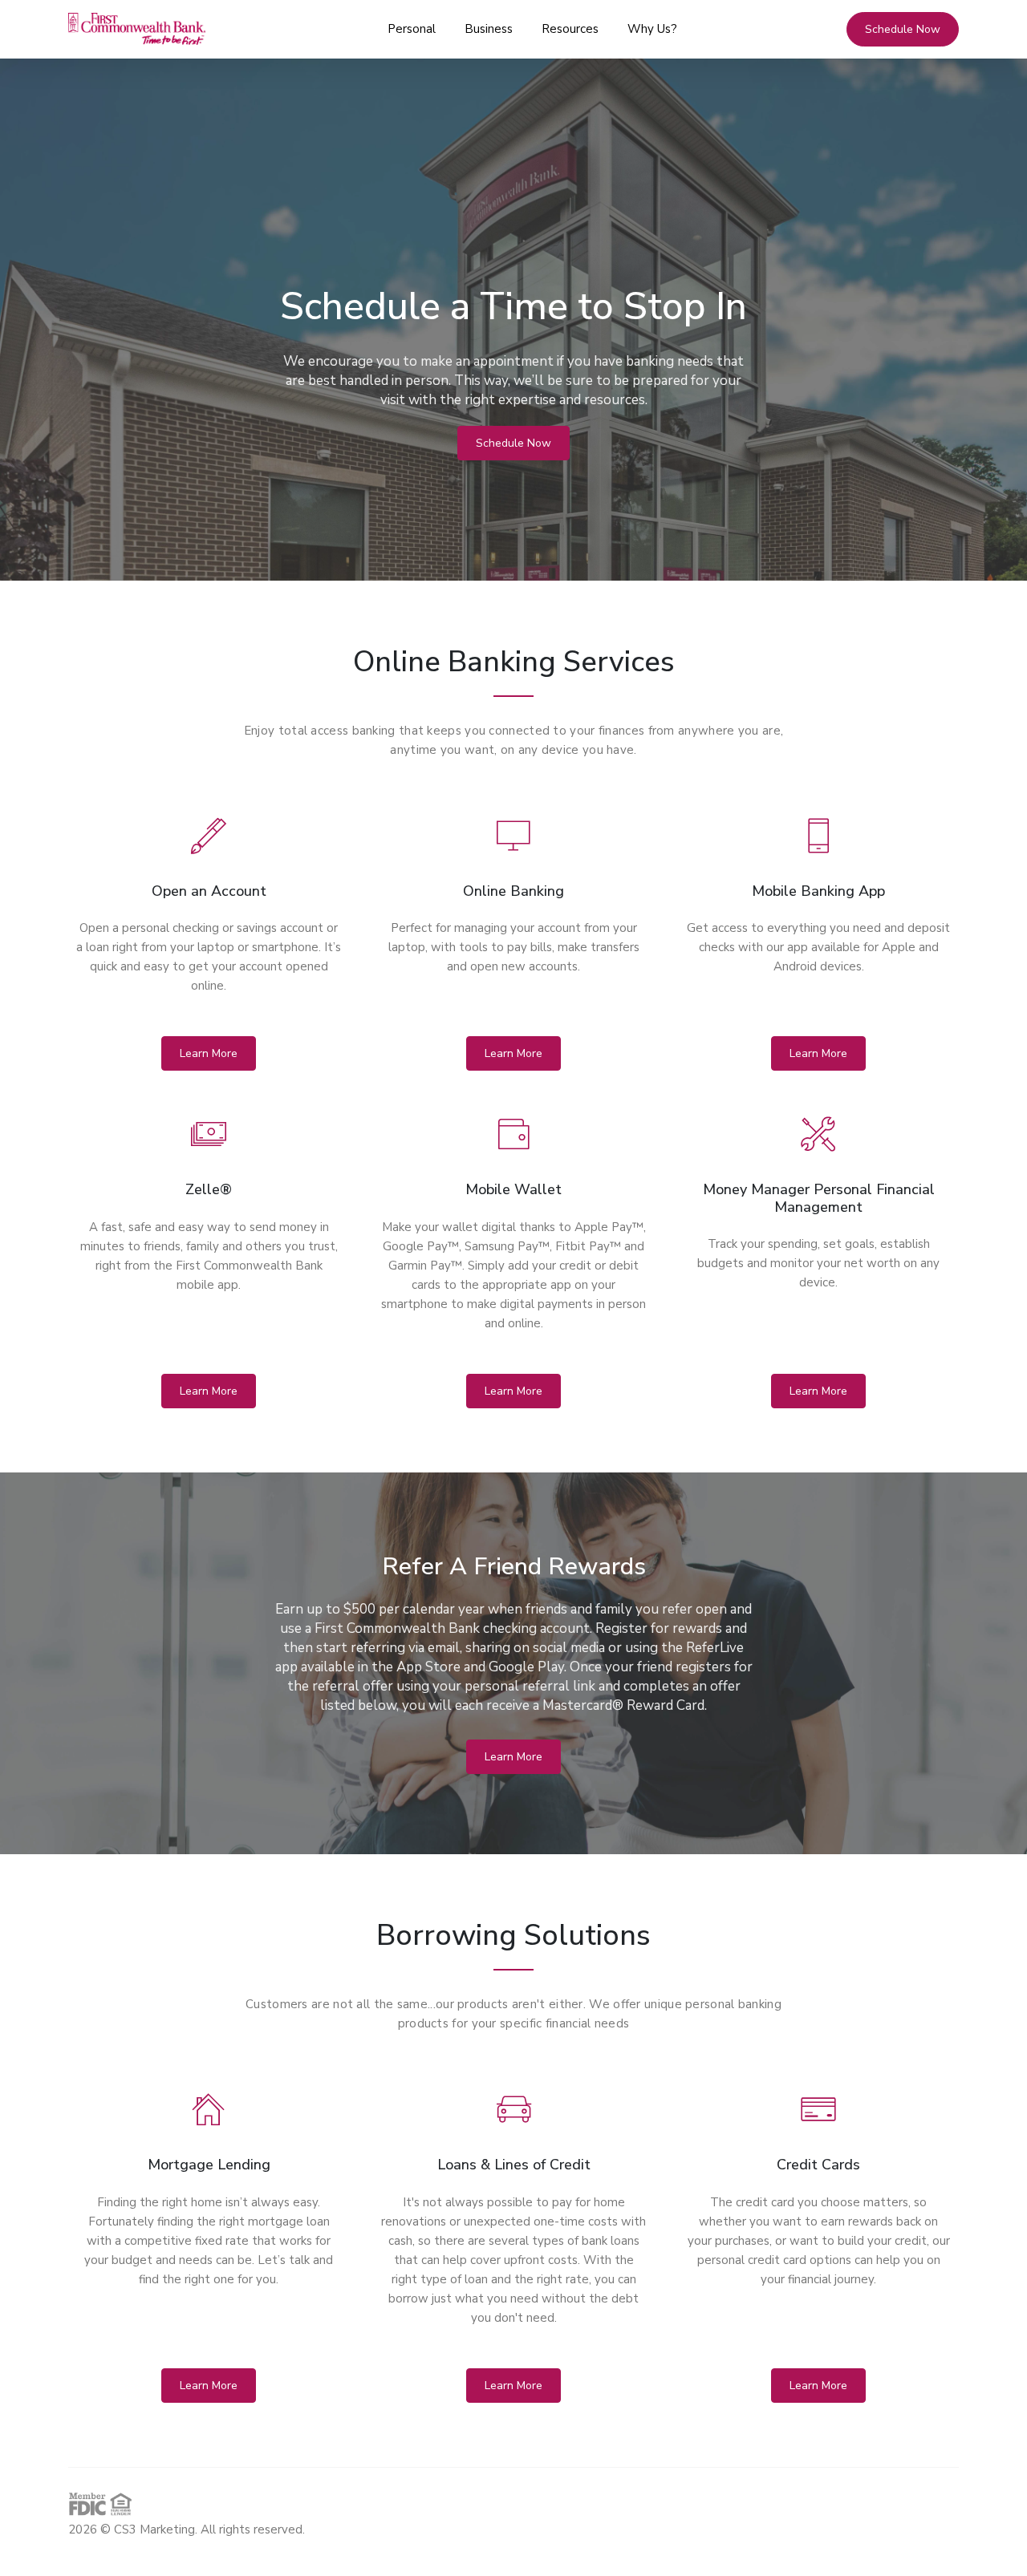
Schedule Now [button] (903, 29)
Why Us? (652, 29)
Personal (412, 29)
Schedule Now (513, 443)
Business (489, 29)
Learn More (209, 1053)
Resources (570, 29)
